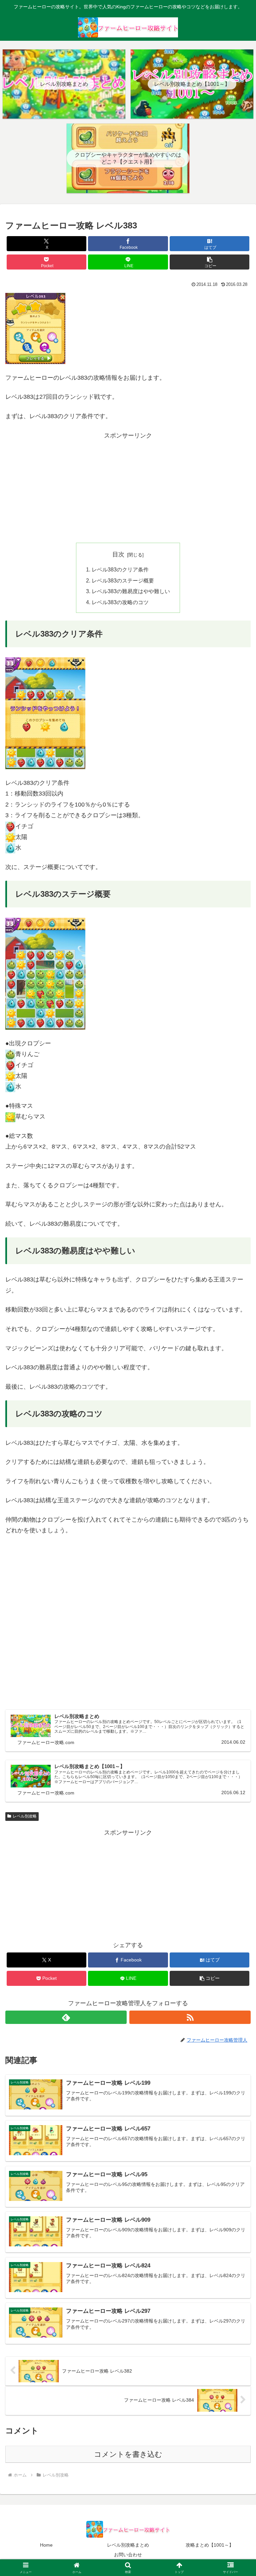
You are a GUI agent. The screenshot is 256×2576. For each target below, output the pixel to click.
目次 (118, 554)
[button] (209, 262)
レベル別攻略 (25, 1816)
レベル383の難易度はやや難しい (131, 591)
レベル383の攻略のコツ (120, 602)
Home (46, 2545)
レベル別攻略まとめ (128, 2545)
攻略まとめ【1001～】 (210, 2545)
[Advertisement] (128, 488)
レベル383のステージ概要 (123, 580)
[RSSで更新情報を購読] (190, 2017)
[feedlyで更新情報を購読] (66, 2017)
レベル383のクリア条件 (120, 569)
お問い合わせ (128, 2555)
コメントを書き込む (128, 2454)
